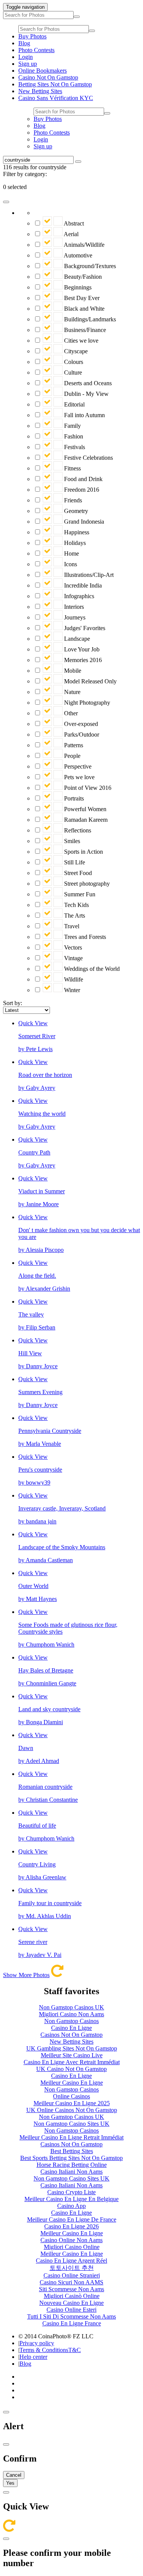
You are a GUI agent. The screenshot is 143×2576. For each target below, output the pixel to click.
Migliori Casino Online (72, 2247)
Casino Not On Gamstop (48, 77)
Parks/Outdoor (81, 735)
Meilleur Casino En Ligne (72, 2083)
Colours (73, 362)
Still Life (74, 862)
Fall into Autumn (84, 415)
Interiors (73, 607)
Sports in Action (83, 852)
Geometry (75, 511)
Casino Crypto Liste (71, 2192)
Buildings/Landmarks (89, 319)
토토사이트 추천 (72, 2268)
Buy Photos (32, 36)
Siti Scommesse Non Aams (71, 2289)
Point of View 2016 (87, 788)
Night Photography (86, 703)
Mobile (72, 671)
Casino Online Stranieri (72, 2275)
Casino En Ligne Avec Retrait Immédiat (72, 2062)
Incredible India (82, 585)
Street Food (77, 873)
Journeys (74, 617)
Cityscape (75, 351)
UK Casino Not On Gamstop (71, 2069)
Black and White (84, 309)
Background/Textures (89, 266)
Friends (72, 500)
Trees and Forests (84, 937)
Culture (72, 372)
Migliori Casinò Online (72, 2296)
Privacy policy (37, 2343)
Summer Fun (79, 894)
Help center (33, 2357)
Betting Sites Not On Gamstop (55, 84)
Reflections (77, 830)
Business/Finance (84, 330)
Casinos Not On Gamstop (71, 2035)
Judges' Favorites (84, 628)
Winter (71, 990)
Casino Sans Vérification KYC (56, 98)
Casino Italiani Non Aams (71, 2172)
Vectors (72, 947)
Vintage (73, 958)
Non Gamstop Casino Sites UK (71, 2124)
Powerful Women (84, 809)
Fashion (73, 436)
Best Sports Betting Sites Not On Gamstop (71, 2158)
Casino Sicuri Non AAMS (71, 2282)
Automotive (77, 255)
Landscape (76, 639)
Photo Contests (36, 50)
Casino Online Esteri (71, 2310)
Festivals (74, 447)
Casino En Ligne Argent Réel (71, 2261)
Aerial (71, 234)
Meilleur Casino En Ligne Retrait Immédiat (71, 2137)
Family (72, 426)
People (71, 756)
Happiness (76, 532)
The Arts (74, 916)
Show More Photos (26, 1975)
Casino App (71, 2206)
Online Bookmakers (43, 71)
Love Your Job (81, 649)
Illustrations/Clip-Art (88, 575)
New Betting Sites (40, 91)
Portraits (73, 798)
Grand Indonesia (83, 522)
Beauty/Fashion (82, 277)
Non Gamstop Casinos (71, 2021)
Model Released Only (90, 681)
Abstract (73, 223)
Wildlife (73, 979)
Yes (10, 2483)
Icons (70, 564)
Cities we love (80, 341)
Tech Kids (76, 905)
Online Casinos (71, 2096)
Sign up (28, 64)
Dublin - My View (86, 394)
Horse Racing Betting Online (72, 2165)
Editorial (74, 404)
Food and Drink (83, 479)
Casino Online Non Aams (71, 2240)
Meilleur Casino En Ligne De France (72, 2219)
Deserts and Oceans (87, 383)
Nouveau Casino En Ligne (71, 2303)
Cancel (14, 2475)
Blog (24, 43)
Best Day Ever (81, 298)
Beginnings (77, 287)
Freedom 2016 (81, 490)
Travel (71, 926)
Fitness (72, 468)
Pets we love (79, 777)
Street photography (86, 884)
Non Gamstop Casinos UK (71, 2007)
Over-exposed (80, 724)
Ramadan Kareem (85, 820)
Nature (71, 692)
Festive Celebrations (88, 458)
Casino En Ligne (71, 2028)
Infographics (78, 596)
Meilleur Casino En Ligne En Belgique (71, 2199)
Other (70, 713)
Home (71, 553)
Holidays (74, 543)
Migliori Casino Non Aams (71, 2014)
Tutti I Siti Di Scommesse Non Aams (71, 2316)
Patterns (73, 745)
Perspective (77, 766)
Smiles (71, 841)
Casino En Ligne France (72, 2323)
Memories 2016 (82, 660)
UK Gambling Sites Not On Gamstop (72, 2048)
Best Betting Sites (72, 2151)
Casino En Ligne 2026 (71, 2226)
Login (26, 57)
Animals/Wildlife (84, 245)
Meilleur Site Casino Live (72, 2055)
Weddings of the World (91, 969)
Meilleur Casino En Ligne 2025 (72, 2103)
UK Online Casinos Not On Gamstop (72, 2110)
